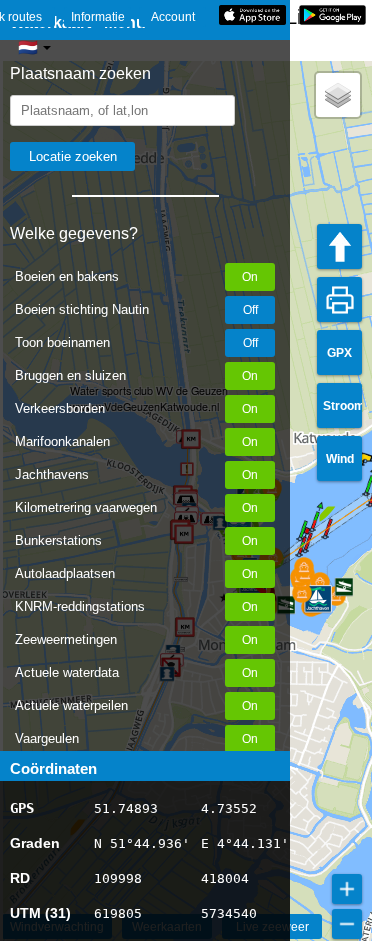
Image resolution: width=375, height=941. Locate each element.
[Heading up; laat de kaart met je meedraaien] (339, 246)
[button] (299, 555)
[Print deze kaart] (339, 299)
